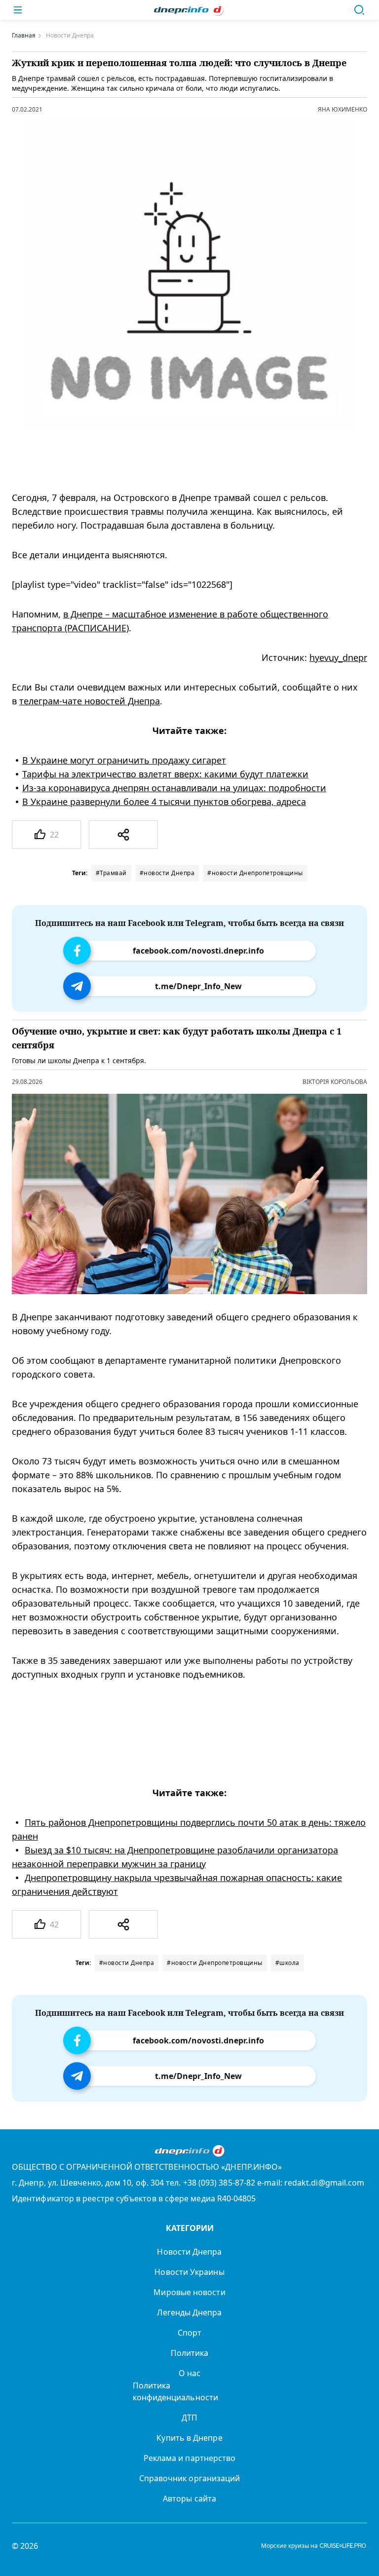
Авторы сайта (189, 2499)
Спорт (189, 2333)
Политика (190, 2353)
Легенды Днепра (189, 2312)
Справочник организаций (190, 2478)
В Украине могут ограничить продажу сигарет (124, 760)
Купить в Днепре (189, 2438)
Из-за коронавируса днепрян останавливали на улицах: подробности (174, 788)
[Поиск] (359, 10)
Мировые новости (189, 2292)
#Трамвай (111, 873)
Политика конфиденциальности (175, 2391)
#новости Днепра (167, 873)
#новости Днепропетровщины (255, 873)
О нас (189, 2373)
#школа (287, 1963)
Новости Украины (189, 2272)
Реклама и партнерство (190, 2458)
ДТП (189, 2418)
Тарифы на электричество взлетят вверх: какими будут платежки (165, 774)
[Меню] (18, 10)
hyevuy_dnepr (338, 657)
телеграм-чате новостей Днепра (90, 701)
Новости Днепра (189, 2252)
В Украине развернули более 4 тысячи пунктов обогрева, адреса (164, 802)
